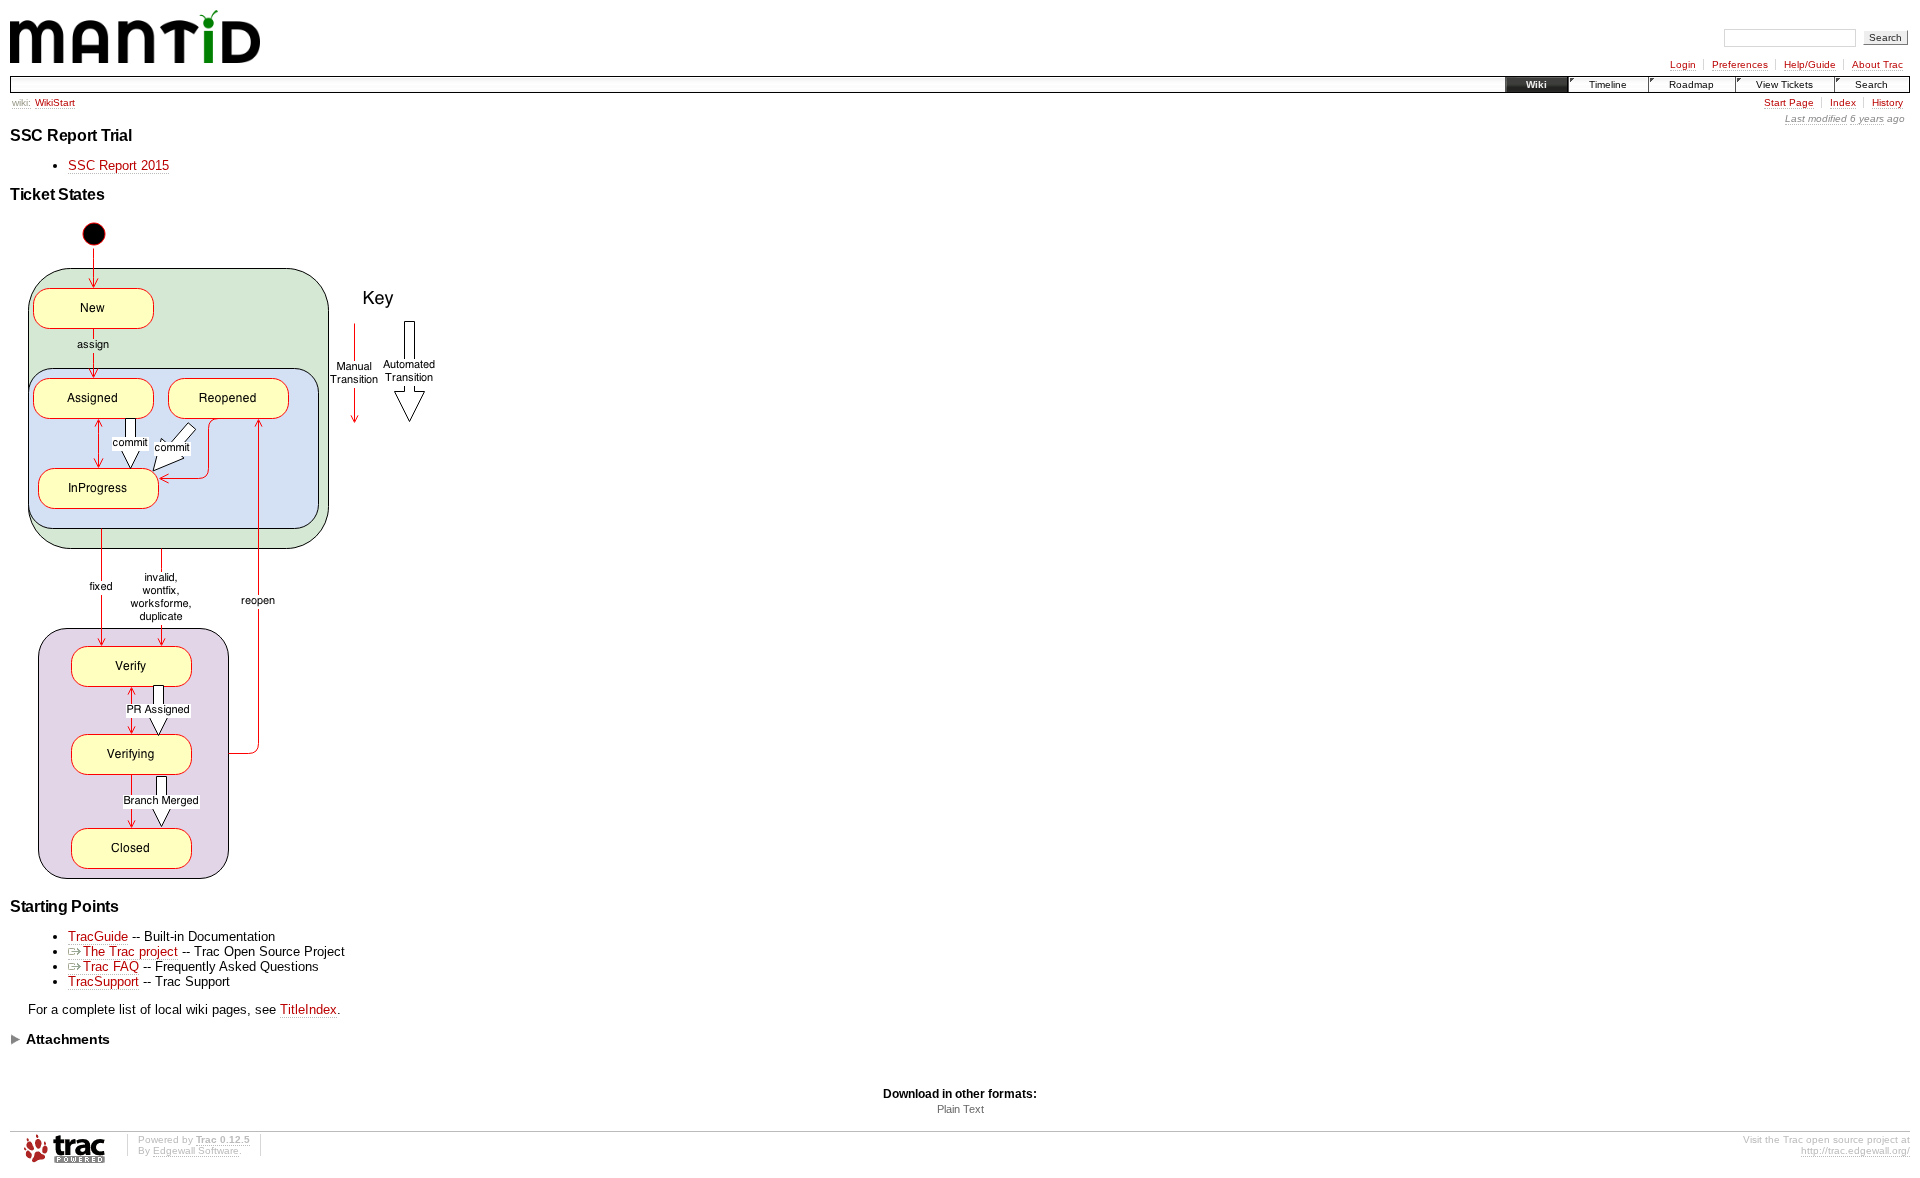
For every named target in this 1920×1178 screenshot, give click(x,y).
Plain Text (960, 1109)
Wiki (1536, 84)
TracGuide (98, 936)
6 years (1867, 118)
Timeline (1608, 84)
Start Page (1789, 102)
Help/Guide (1810, 64)
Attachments (68, 1039)
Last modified (1816, 118)
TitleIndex (308, 1009)
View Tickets (1784, 84)
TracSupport (103, 981)
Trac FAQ (111, 966)
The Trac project (130, 951)
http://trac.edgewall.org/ (1855, 1150)
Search (1871, 84)
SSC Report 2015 (118, 165)
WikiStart (55, 102)
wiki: (21, 102)
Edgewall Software (196, 1150)
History (1887, 102)
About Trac (1877, 64)
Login (1683, 64)
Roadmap (1691, 84)
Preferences (1740, 64)
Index (1843, 102)
